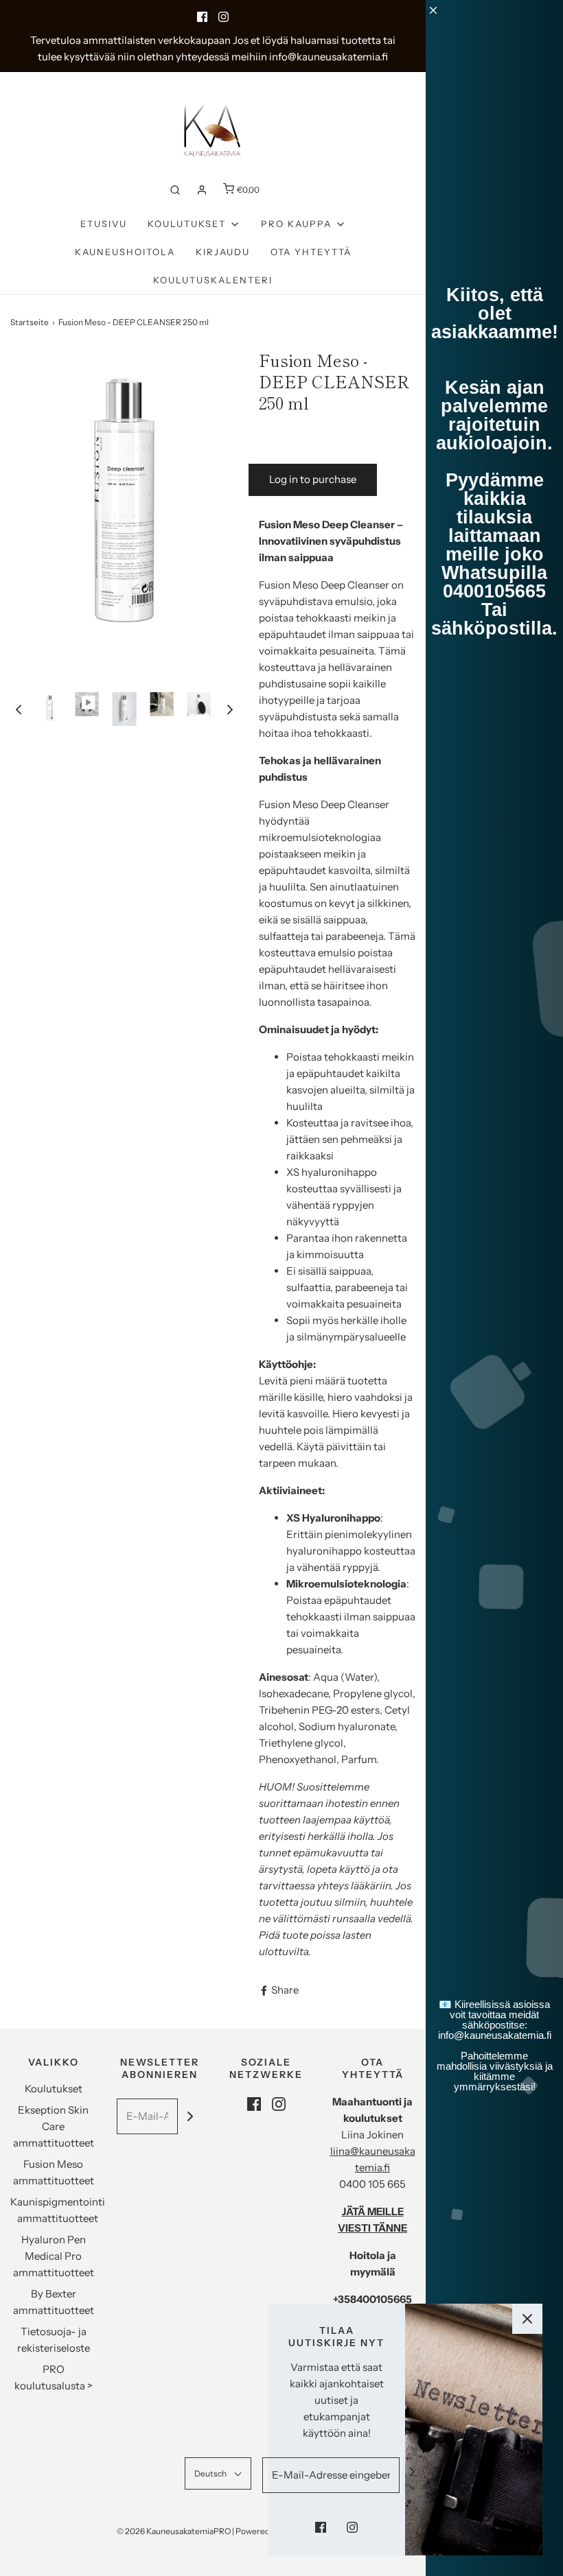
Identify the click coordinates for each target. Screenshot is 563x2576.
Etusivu (104, 224)
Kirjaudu (223, 252)
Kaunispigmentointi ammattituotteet (58, 2210)
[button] (19, 709)
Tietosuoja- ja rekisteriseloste (54, 2340)
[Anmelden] (202, 190)
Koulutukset (54, 2089)
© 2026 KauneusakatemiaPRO (174, 2531)
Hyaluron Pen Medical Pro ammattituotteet (54, 2256)
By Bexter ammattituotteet (54, 2302)
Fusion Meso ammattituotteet (54, 2172)
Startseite (30, 322)
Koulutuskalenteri (213, 280)
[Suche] (175, 190)
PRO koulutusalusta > (54, 2377)
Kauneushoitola (125, 252)
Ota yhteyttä (311, 252)
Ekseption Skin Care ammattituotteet (54, 2126)
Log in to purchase (313, 479)
